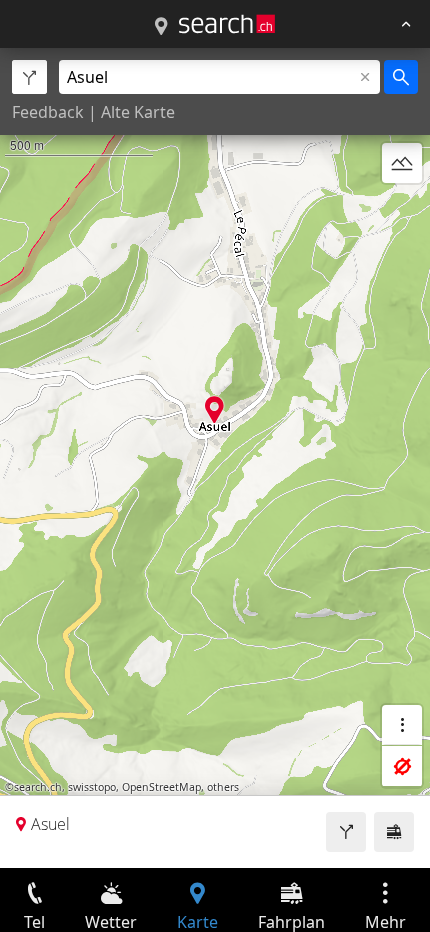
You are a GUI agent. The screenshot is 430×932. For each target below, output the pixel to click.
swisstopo (92, 787)
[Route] (346, 832)
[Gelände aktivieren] (402, 163)
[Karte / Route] (161, 27)
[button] (214, 409)
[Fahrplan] (394, 832)
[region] (215, 458)
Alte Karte (138, 112)
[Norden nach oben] (402, 211)
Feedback (48, 112)
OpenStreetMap (161, 787)
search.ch (38, 787)
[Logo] (227, 24)
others (223, 787)
